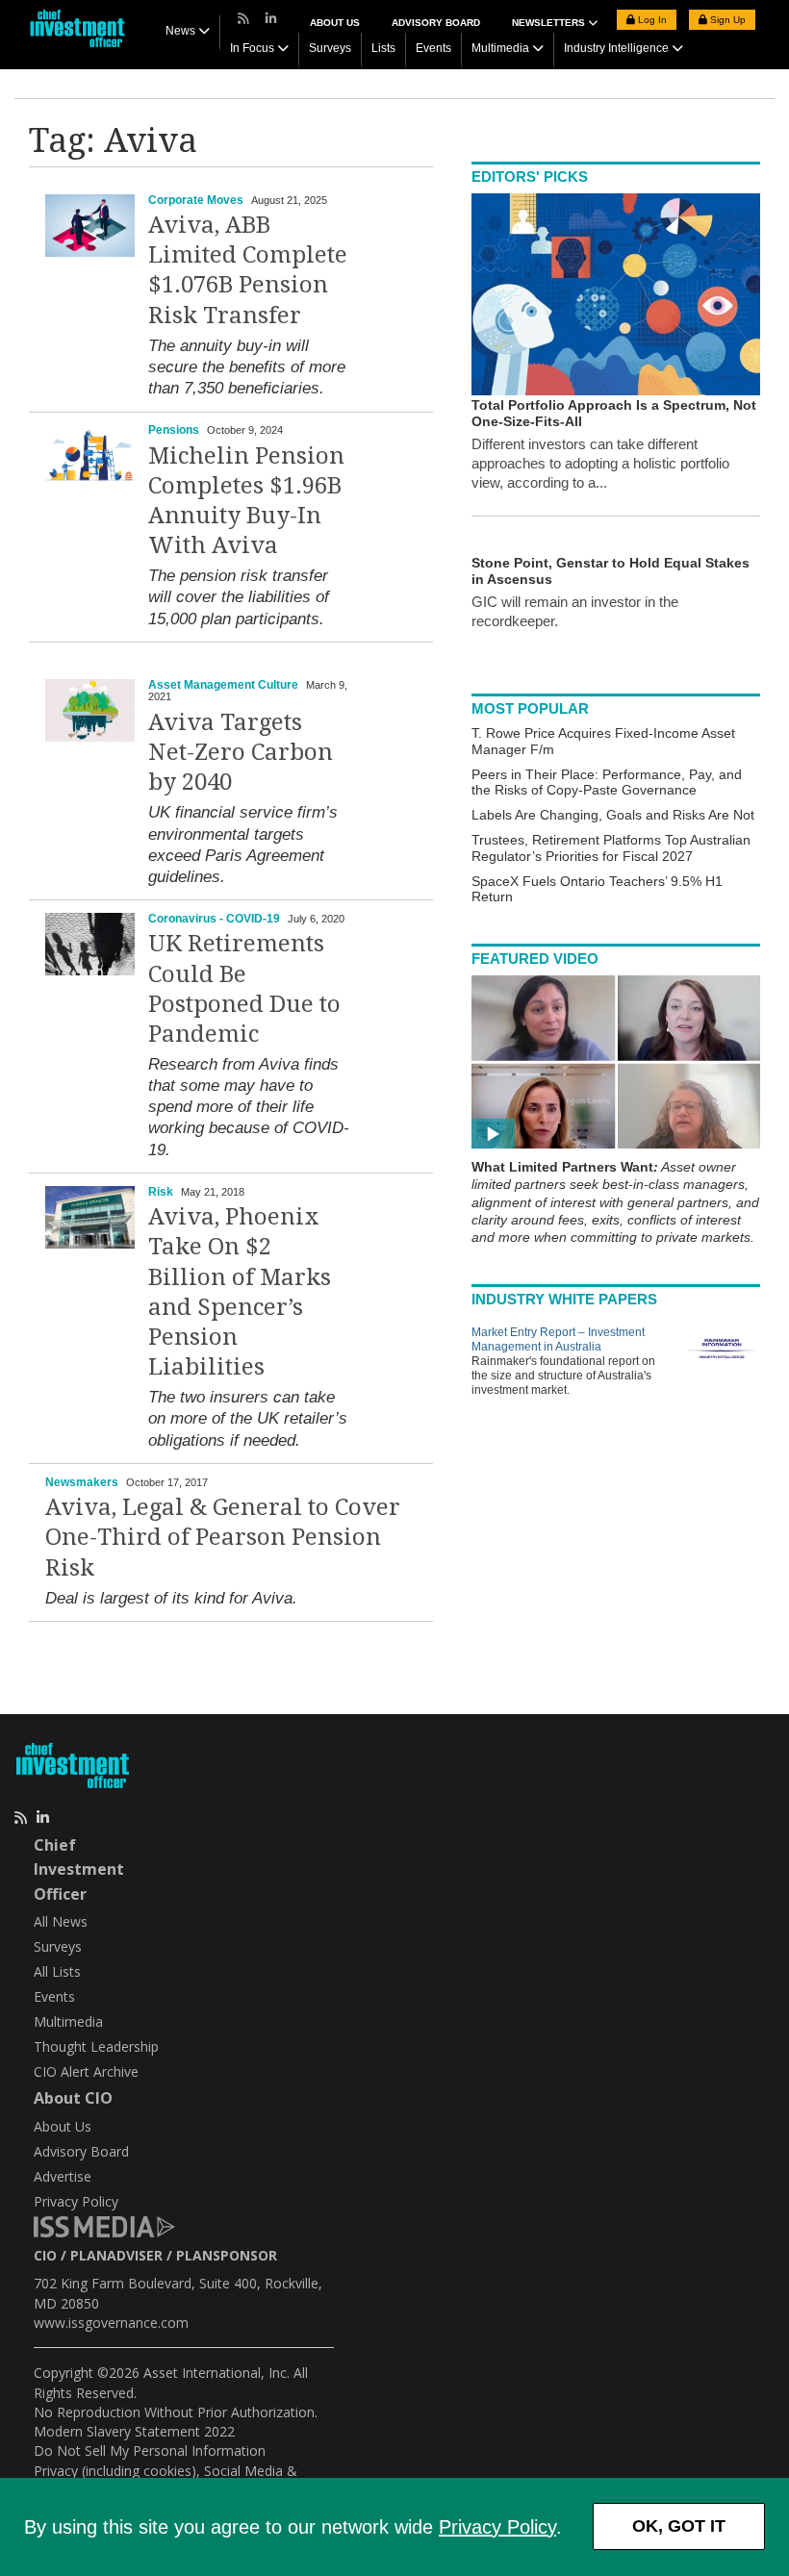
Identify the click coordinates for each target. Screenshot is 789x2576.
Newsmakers (82, 1482)
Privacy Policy (497, 2527)
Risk (161, 1192)
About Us (335, 23)
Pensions (174, 430)
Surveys (330, 48)
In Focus (252, 48)
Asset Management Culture (223, 685)
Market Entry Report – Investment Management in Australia (558, 1339)
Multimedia (500, 48)
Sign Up (726, 20)
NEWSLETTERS (550, 23)
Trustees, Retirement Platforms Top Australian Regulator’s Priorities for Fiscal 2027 (611, 848)
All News (61, 1921)
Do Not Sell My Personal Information (150, 2450)
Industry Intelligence (616, 48)
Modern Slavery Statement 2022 (134, 2431)
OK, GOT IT (679, 2526)
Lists (383, 48)
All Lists (57, 1971)
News (180, 31)
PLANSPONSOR (227, 2255)
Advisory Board (436, 23)
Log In (651, 20)
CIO (45, 2255)
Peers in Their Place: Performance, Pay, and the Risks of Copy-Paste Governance (607, 783)
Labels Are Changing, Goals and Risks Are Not (613, 815)
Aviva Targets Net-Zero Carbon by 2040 (241, 752)
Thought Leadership (96, 2046)
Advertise (63, 2176)
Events (433, 48)
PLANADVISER (116, 2255)
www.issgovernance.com (111, 2323)
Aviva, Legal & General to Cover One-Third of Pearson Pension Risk (223, 1537)
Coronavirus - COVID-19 (214, 919)
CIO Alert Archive (86, 2071)
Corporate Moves (196, 200)
